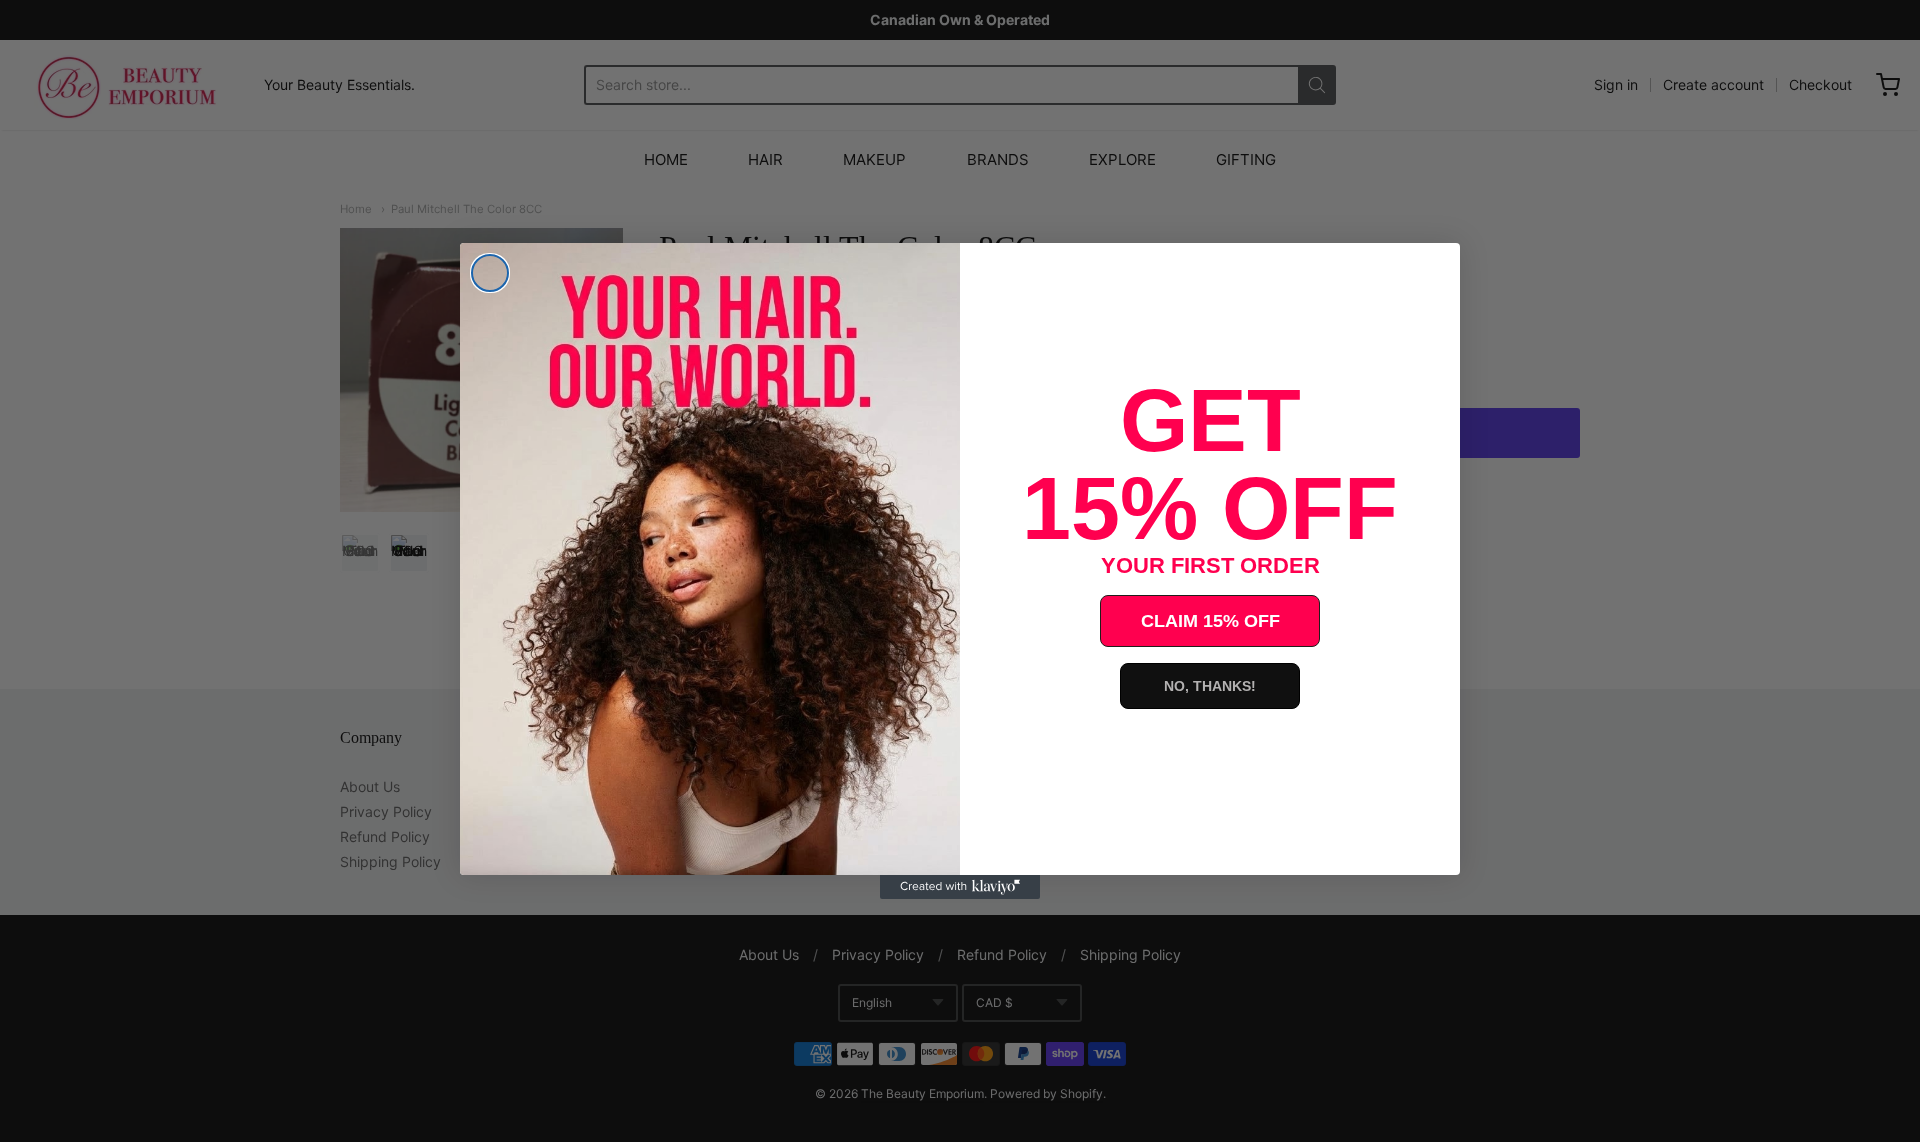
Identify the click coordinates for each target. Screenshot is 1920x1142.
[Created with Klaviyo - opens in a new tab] (960, 887)
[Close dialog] (490, 273)
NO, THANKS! (1210, 686)
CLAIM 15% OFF (1210, 621)
